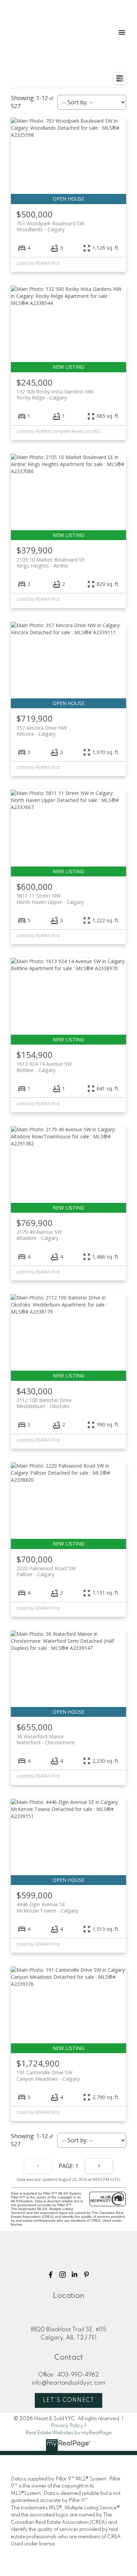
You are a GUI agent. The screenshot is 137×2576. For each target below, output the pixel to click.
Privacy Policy (67, 2426)
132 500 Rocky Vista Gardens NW (55, 394)
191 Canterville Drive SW (48, 2075)
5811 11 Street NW (50, 899)
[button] (51, 2275)
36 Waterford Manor (46, 1739)
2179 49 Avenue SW (39, 1235)
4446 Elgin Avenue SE (47, 1907)
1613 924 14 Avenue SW (44, 1067)
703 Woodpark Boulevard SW (50, 226)
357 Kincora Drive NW (42, 731)
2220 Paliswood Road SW (46, 1571)
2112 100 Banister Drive (44, 1403)
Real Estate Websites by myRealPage (69, 2433)
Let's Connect (69, 2400)
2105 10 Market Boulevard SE (51, 563)
